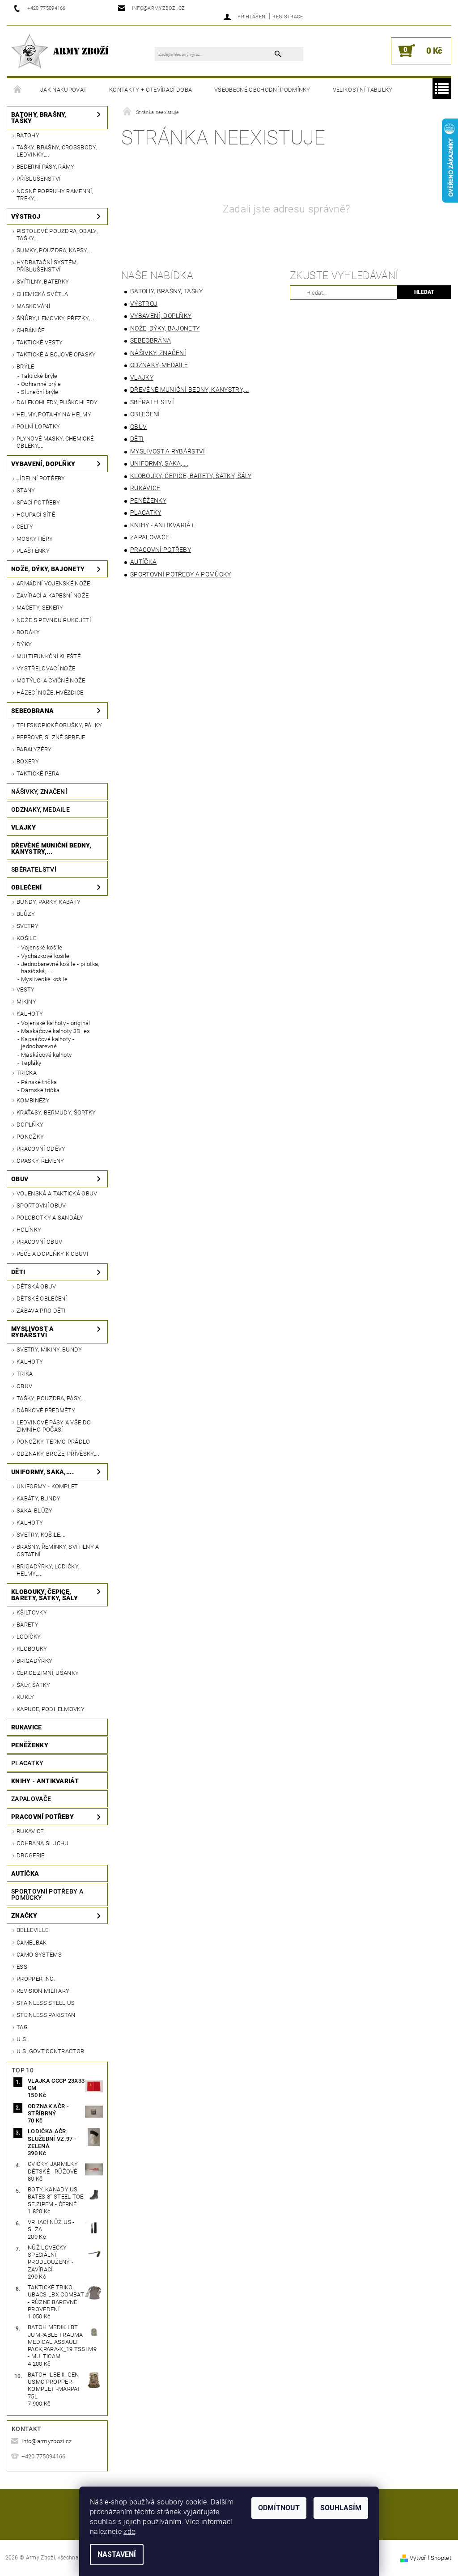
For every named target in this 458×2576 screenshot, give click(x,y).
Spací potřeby (38, 502)
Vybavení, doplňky (43, 464)
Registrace (288, 17)
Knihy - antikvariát (45, 1781)
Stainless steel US (46, 2003)
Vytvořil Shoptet (430, 2558)
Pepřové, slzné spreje (51, 737)
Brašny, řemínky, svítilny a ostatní (58, 1550)
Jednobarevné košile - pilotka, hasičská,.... (60, 968)
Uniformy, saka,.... (42, 1472)
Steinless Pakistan (46, 2015)
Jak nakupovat (64, 90)
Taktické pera (38, 773)
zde (129, 2532)
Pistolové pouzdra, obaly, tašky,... (57, 235)
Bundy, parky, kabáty (49, 902)
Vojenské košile (42, 947)
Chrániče (31, 330)
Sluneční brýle (40, 392)
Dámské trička (40, 1090)
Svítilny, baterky (43, 282)
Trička (27, 1073)
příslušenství (38, 179)
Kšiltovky (32, 1612)
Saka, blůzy (35, 1510)
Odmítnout (279, 2508)
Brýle (25, 366)
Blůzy (26, 914)
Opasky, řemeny (40, 1161)
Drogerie (31, 1855)
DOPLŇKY (30, 1125)
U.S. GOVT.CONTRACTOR (50, 2051)
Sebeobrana (32, 711)
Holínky (29, 1230)
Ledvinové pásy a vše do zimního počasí (54, 1426)
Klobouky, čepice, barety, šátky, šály (45, 1595)
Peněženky (30, 1745)
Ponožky (30, 1137)
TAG (22, 2027)
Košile (26, 938)
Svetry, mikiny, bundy (49, 1349)
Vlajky (23, 827)
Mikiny (26, 1002)
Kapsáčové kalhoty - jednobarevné (48, 1043)
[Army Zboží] (60, 51)
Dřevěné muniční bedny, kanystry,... (51, 848)
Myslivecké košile (44, 979)
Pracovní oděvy (41, 1149)
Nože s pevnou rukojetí (54, 620)
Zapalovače (31, 1799)
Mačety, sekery (40, 608)
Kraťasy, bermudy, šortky (56, 1112)
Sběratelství (34, 869)
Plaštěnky (33, 551)
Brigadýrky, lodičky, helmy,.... (48, 1570)
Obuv (20, 1179)
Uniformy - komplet (47, 1486)
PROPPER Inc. (36, 1979)
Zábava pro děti (41, 1311)
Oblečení (27, 887)
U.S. (22, 2039)
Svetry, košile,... (41, 1535)
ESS (22, 1967)
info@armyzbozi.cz (47, 2441)
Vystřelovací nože (46, 668)
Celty (25, 527)
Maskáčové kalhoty (46, 1055)
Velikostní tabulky (363, 90)
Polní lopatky (38, 426)
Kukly (25, 1697)
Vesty (26, 989)
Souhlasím (341, 2508)
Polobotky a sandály (50, 1218)
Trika (25, 1374)
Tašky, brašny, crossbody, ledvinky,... (57, 151)
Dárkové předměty (46, 1410)
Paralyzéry (34, 749)
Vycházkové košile (45, 956)
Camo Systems (39, 1955)
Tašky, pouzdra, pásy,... (51, 1398)
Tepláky (31, 1063)
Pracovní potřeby (42, 1817)
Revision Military (43, 1991)
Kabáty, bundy (38, 1498)
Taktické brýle (39, 376)
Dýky (24, 644)
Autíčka (25, 1873)
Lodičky (29, 1637)
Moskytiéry (35, 539)
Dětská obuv (36, 1286)
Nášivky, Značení (39, 792)
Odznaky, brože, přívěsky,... (58, 1454)
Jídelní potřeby (41, 478)
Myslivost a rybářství (33, 1332)
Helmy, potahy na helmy (54, 414)
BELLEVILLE (32, 1930)
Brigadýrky (34, 1661)
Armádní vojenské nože (53, 583)
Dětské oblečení (42, 1299)
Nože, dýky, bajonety (48, 569)
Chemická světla (42, 294)
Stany (26, 490)
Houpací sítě (36, 515)
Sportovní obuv (41, 1205)
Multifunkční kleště (49, 656)
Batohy (28, 135)
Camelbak (32, 1943)
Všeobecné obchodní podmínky (262, 90)
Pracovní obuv (39, 1242)
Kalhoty (30, 1014)
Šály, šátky (34, 1685)
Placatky (28, 1763)
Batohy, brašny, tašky (39, 118)
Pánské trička (39, 1082)
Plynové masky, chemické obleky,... (55, 442)
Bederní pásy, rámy (46, 167)
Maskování (33, 306)
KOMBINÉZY (33, 1100)
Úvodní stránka (18, 90)
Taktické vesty (40, 342)
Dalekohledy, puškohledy (57, 402)
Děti (18, 1272)
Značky (24, 1915)
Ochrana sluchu (42, 1843)
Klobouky (32, 1649)
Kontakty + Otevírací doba (151, 90)
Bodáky (28, 632)
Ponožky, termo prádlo (53, 1442)
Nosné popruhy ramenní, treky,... (55, 195)
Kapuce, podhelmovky (51, 1709)
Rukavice (27, 1727)
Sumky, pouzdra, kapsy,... (55, 250)
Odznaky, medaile (40, 809)
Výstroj (26, 216)
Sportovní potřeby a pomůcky (47, 1894)
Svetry (28, 926)
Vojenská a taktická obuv (57, 1193)
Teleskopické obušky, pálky (59, 725)
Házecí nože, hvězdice (50, 693)
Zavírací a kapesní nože (53, 595)
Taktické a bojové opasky (56, 354)
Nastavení (117, 2554)
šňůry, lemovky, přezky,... (55, 318)
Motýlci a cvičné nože (51, 680)
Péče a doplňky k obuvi (52, 1254)
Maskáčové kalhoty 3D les (56, 1031)
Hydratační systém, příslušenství (47, 266)
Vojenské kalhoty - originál (56, 1023)
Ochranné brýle (41, 384)
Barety (28, 1625)
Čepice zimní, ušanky (48, 1673)
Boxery (28, 761)
